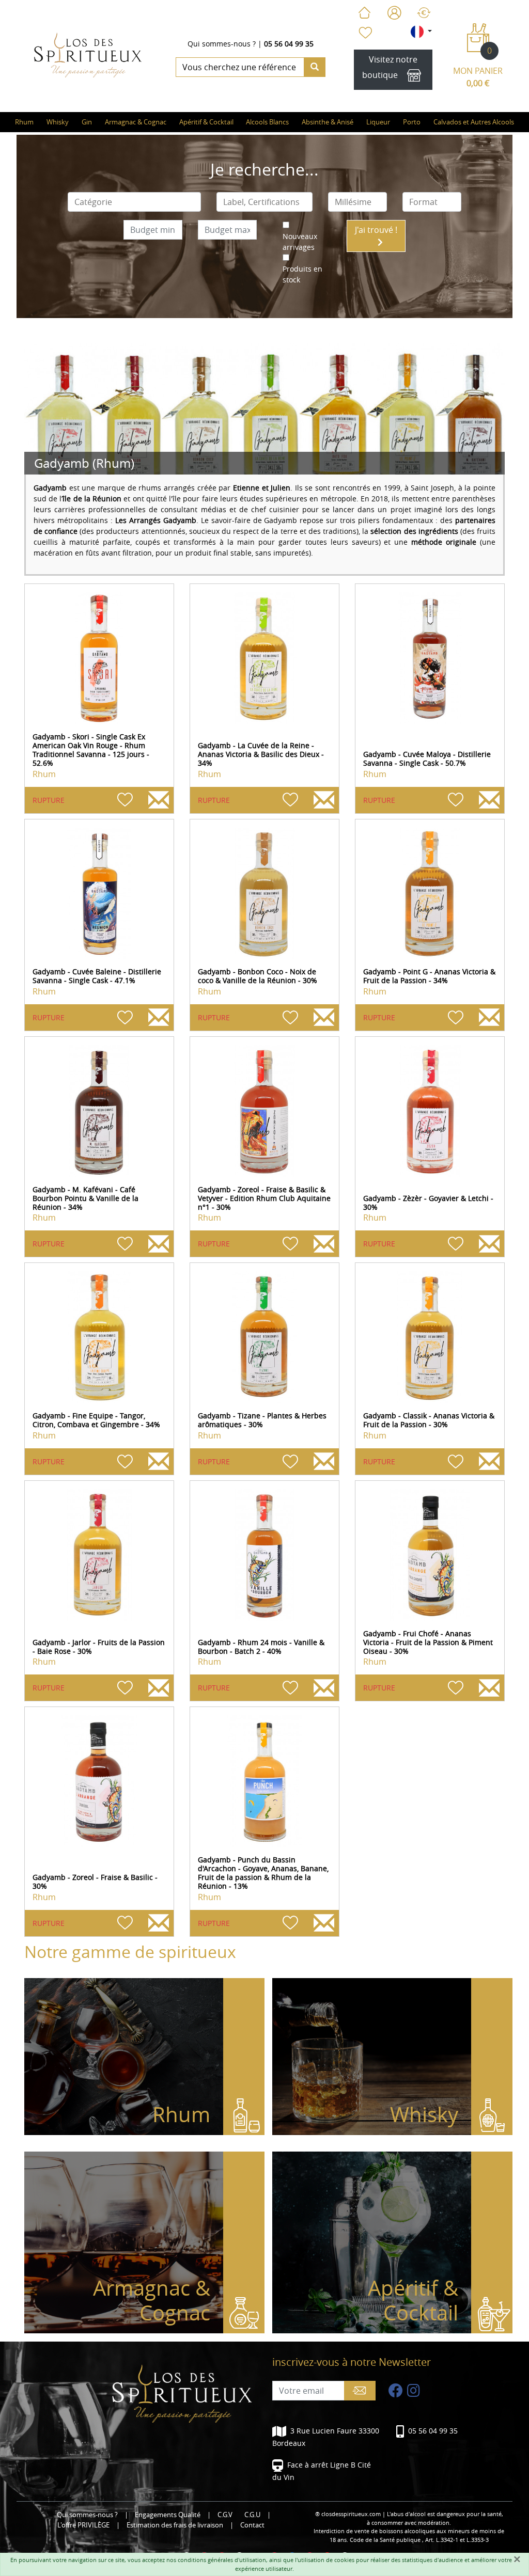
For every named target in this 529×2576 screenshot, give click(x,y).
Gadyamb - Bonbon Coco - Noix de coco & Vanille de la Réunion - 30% (258, 976)
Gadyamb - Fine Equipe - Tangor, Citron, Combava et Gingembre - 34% (96, 1420)
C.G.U (252, 2515)
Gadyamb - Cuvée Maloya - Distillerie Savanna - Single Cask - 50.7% (427, 758)
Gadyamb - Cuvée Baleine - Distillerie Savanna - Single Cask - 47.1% (97, 976)
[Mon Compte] (394, 13)
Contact (252, 2525)
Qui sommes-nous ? (222, 44)
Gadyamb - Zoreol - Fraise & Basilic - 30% (95, 1882)
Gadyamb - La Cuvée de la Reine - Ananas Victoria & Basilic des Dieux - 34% (261, 754)
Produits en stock (302, 274)
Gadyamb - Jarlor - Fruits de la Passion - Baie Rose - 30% (99, 1647)
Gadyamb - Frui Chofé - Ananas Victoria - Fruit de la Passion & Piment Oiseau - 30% (428, 1642)
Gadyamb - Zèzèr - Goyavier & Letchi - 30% (428, 1203)
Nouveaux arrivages (300, 242)
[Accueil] (364, 13)
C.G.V (225, 2515)
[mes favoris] (365, 33)
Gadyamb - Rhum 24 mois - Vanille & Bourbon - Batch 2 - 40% (261, 1647)
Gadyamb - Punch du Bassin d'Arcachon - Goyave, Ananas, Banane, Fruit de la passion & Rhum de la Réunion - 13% (263, 1872)
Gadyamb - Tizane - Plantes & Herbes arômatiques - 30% (262, 1420)
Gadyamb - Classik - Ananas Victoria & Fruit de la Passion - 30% (429, 1420)
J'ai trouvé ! (376, 230)
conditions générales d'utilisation (222, 2560)
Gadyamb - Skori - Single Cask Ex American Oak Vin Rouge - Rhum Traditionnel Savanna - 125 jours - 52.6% (91, 749)
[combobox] (134, 202)
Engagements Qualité (168, 2515)
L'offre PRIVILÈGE (83, 2525)
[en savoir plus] (99, 658)
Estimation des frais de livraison (175, 2525)
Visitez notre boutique (390, 67)
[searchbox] (134, 202)
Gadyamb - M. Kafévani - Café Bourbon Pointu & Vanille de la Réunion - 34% (85, 1198)
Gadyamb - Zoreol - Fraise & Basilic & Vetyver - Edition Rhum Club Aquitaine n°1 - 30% (264, 1198)
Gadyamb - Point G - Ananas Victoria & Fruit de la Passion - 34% (429, 976)
